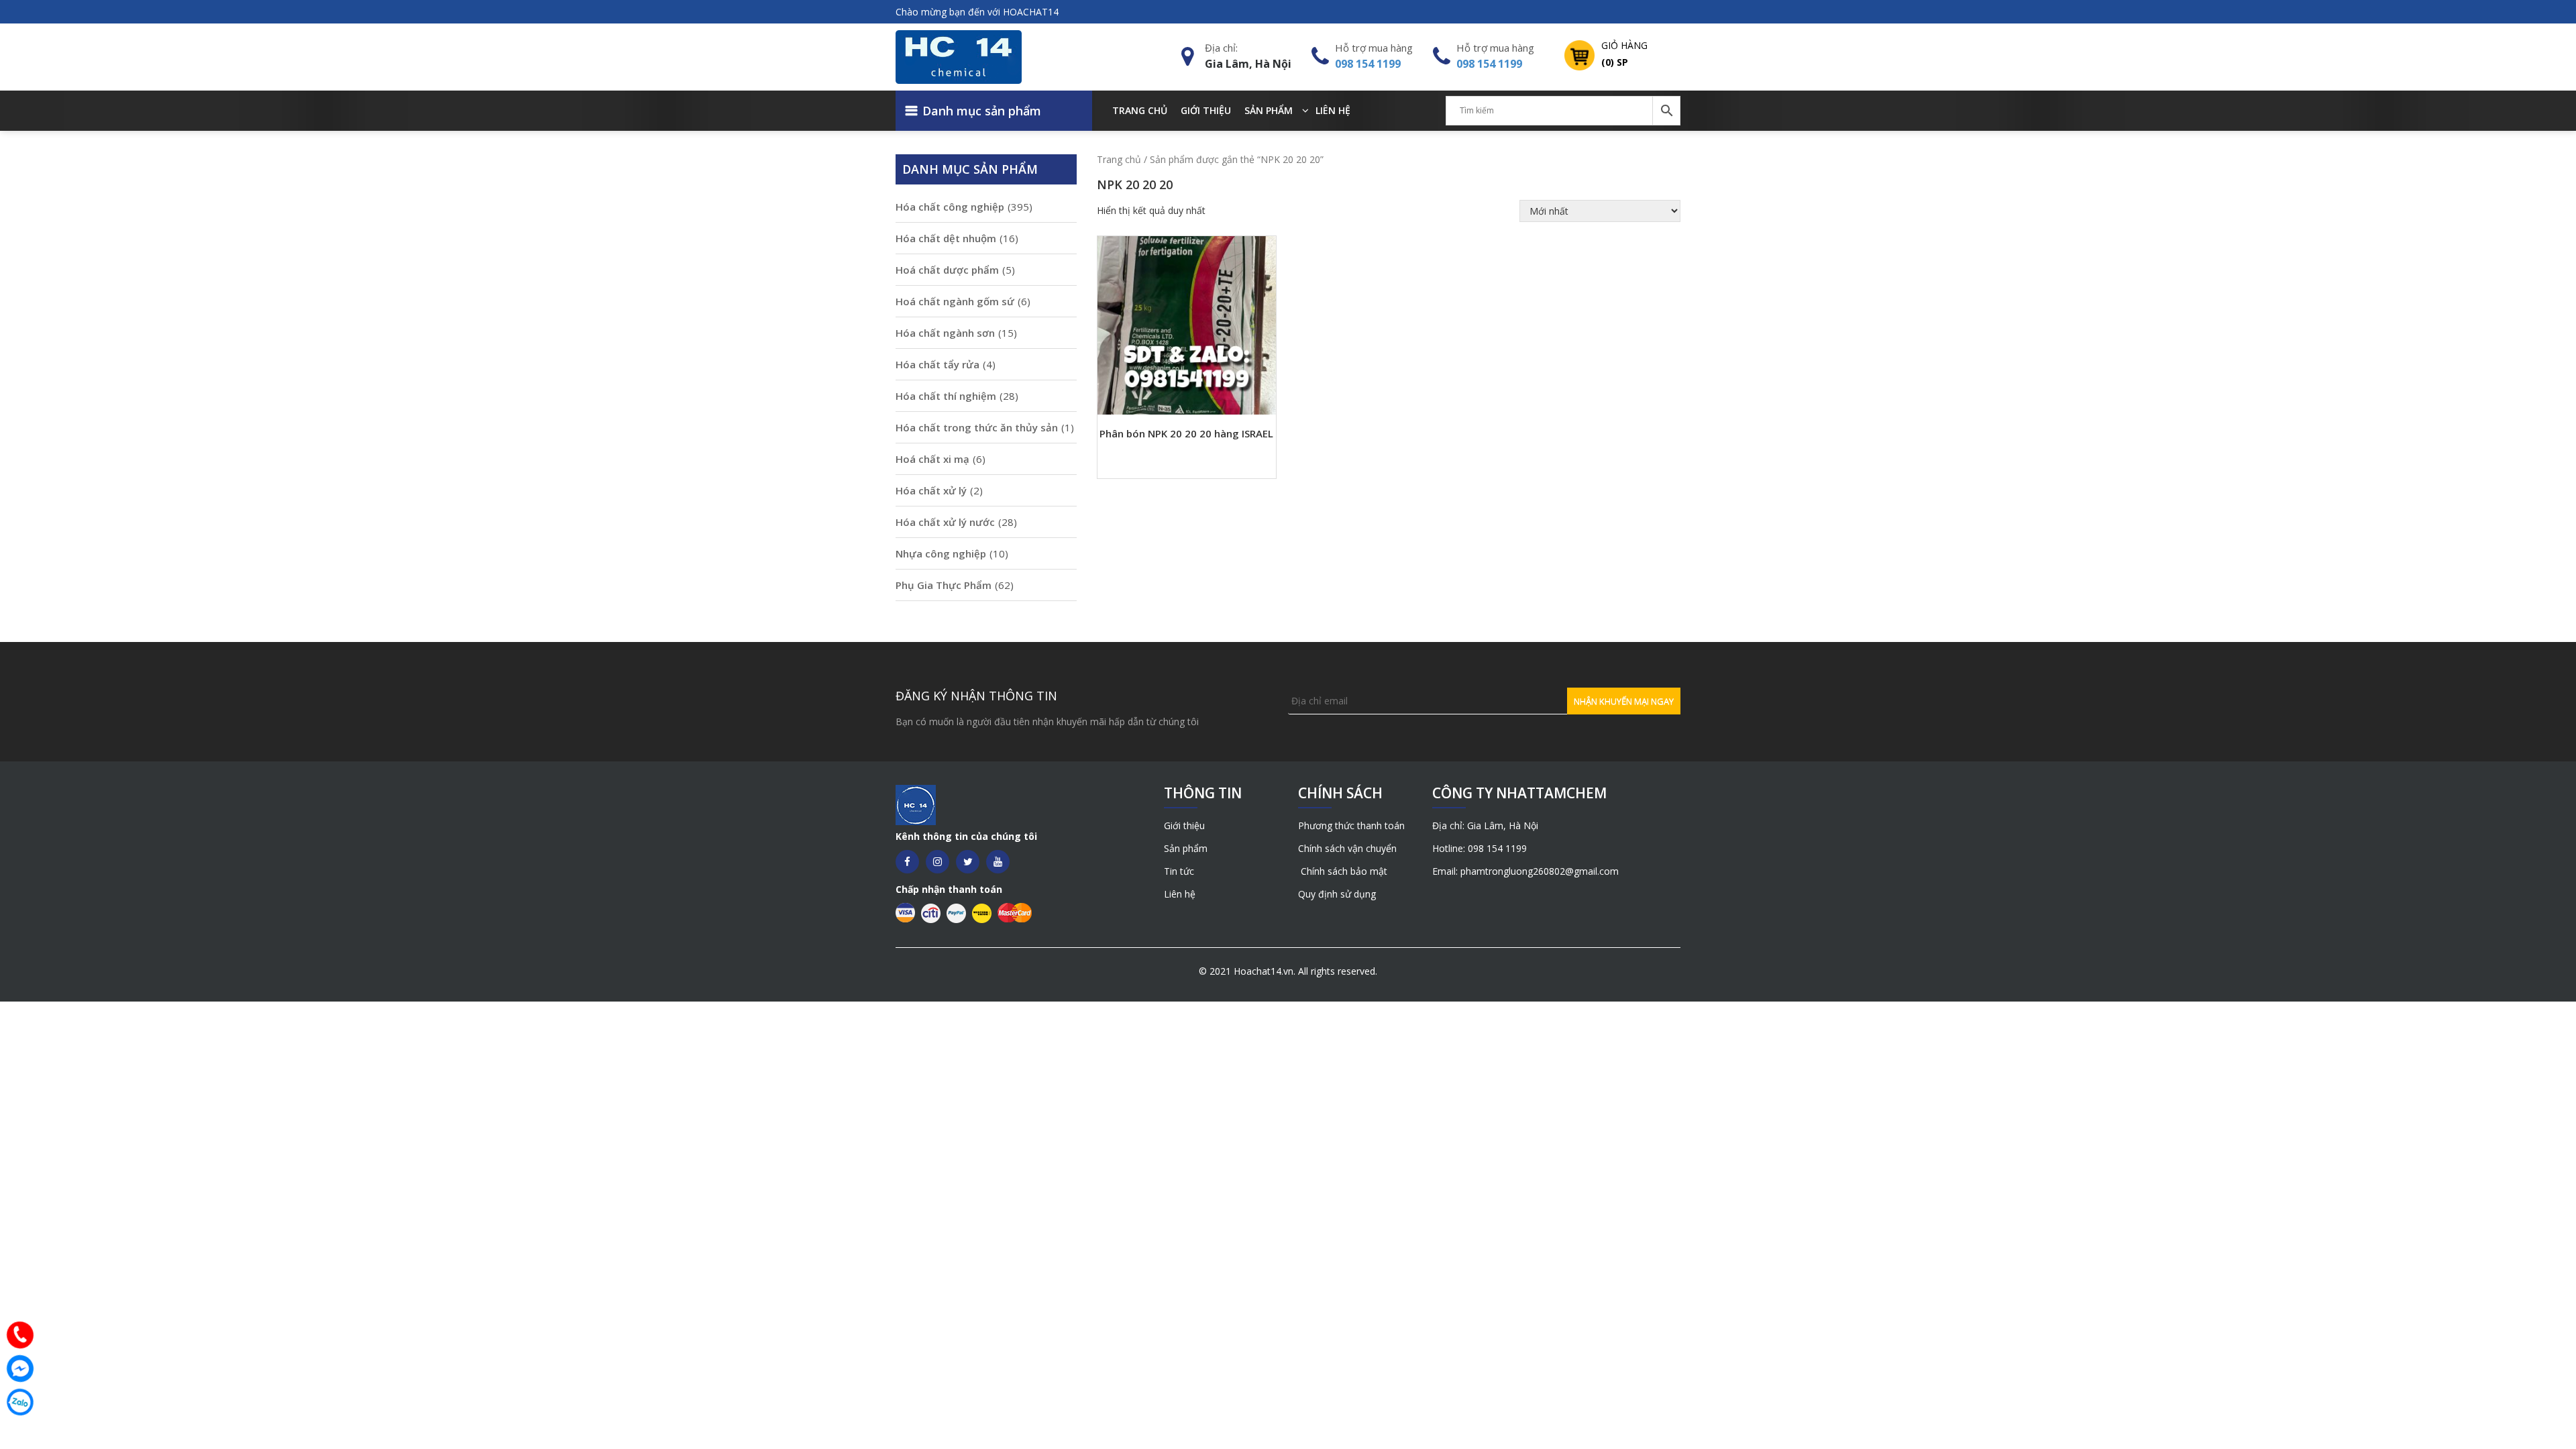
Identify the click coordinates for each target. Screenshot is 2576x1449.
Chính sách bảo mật (1343, 871)
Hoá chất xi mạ (932, 459)
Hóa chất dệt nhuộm (946, 238)
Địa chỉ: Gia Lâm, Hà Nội (1485, 825)
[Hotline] (20, 1335)
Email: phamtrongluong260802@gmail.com (1525, 871)
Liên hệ (1333, 110)
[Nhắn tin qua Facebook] (20, 1368)
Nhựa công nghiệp (941, 553)
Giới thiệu (1206, 110)
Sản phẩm (1269, 110)
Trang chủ (1140, 110)
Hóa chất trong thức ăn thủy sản (977, 427)
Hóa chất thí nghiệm (946, 396)
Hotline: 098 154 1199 (1480, 848)
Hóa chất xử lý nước (945, 522)
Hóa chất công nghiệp (950, 207)
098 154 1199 (1368, 64)
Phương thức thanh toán (1351, 825)
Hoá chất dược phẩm (947, 270)
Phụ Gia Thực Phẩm (944, 585)
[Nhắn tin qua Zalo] (20, 1402)
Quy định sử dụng (1337, 894)
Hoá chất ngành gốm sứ (955, 301)
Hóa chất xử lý (931, 490)
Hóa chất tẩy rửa (937, 364)
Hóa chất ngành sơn (945, 333)
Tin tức (1179, 871)
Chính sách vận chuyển (1347, 848)
